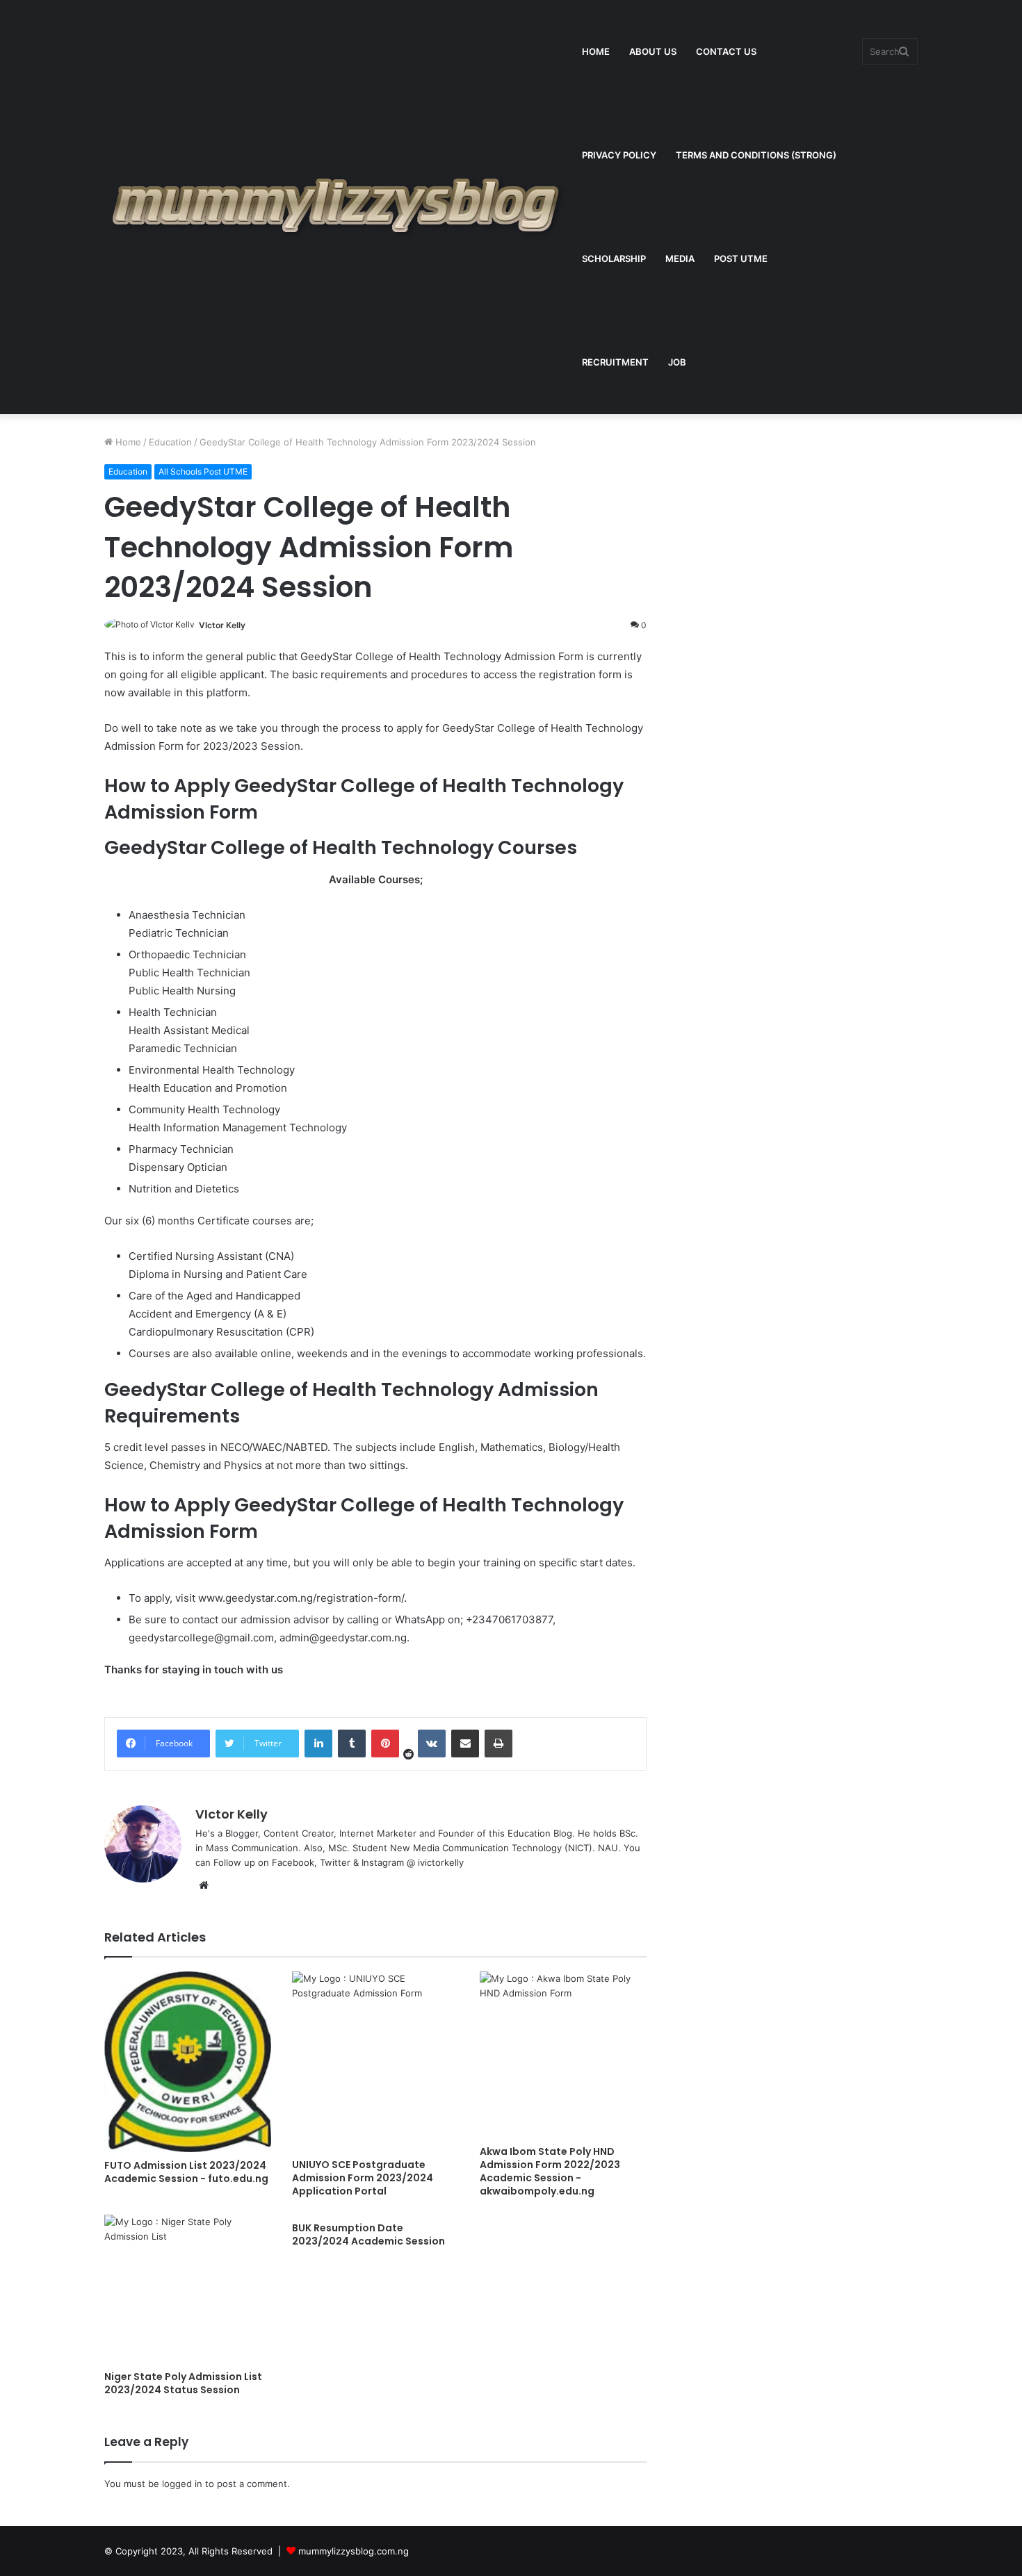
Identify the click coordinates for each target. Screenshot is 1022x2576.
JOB (677, 362)
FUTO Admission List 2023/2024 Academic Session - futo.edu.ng (186, 2172)
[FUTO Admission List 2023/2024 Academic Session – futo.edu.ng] (188, 2062)
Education (170, 442)
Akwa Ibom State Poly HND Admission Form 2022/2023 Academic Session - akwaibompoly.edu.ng (550, 2171)
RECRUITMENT (615, 362)
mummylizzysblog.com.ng (354, 2551)
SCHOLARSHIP (614, 259)
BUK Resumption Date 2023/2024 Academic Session (368, 2234)
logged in (182, 2484)
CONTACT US (726, 51)
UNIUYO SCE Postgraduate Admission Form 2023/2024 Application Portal (363, 2178)
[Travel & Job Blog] (338, 207)
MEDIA (680, 259)
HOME (596, 51)
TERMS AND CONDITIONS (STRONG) (756, 155)
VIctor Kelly (222, 625)
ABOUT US (653, 51)
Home (127, 442)
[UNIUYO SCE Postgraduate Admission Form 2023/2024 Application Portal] (375, 2061)
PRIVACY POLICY (619, 155)
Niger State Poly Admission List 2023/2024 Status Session (183, 2383)
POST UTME (741, 259)
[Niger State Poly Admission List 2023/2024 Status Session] (188, 2289)
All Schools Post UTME (203, 471)
